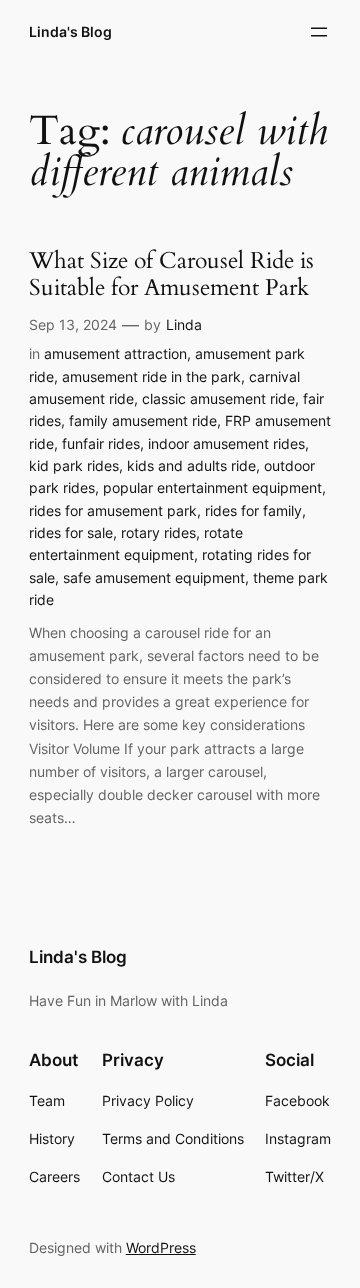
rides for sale (71, 532)
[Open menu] (319, 32)
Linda (184, 324)
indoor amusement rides (226, 443)
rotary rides (158, 532)
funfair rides (101, 443)
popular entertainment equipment (212, 487)
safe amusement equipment (154, 577)
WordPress (161, 1247)
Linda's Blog (70, 31)
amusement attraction (115, 353)
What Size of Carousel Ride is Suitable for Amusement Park (171, 275)
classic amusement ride (218, 398)
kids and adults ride (191, 465)
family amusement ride (143, 420)
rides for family (253, 510)
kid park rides (74, 465)
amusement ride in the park (151, 376)
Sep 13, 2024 (73, 324)
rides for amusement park (113, 510)
